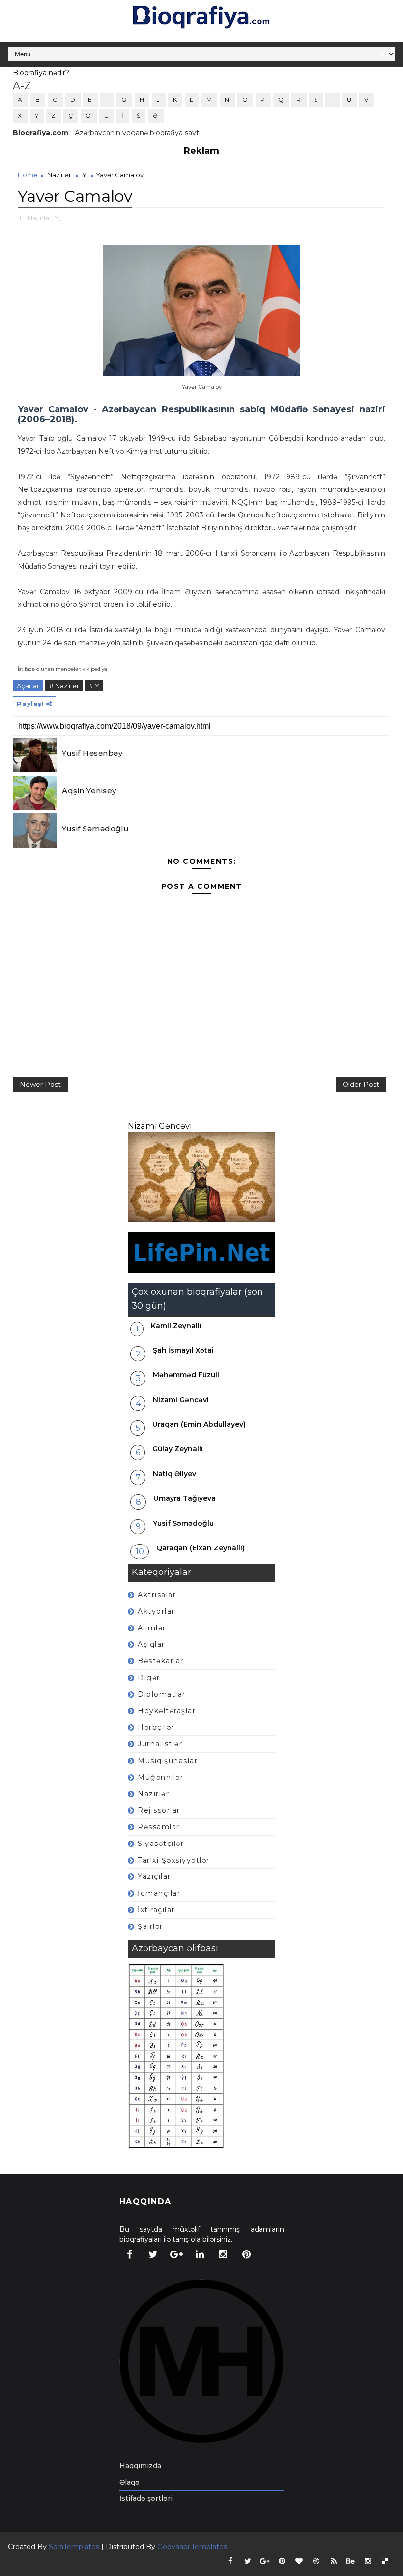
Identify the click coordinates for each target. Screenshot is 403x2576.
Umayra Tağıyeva (185, 1498)
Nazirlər (59, 175)
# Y (94, 686)
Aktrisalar (157, 1595)
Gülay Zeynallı (178, 1449)
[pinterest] (246, 2254)
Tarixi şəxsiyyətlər (174, 1860)
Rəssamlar (159, 1827)
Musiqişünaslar (168, 1761)
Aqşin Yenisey (89, 791)
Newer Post (40, 1085)
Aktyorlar (156, 1611)
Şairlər (150, 1926)
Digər (149, 1678)
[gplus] (176, 2254)
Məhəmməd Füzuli (186, 1375)
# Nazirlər (64, 686)
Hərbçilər (156, 1727)
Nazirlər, (40, 218)
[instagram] (223, 2254)
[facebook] (130, 2254)
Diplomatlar (162, 1694)
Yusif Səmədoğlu (96, 828)
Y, (58, 218)
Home (28, 175)
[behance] (351, 2561)
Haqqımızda (140, 2466)
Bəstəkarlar (161, 1661)
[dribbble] (317, 2561)
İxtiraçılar (156, 1910)
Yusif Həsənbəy (92, 753)
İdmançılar (159, 1893)
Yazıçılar (154, 1876)
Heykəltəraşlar (167, 1711)
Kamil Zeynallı (176, 1326)
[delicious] (385, 2561)
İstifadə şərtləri (146, 2498)
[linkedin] (200, 2254)
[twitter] (153, 2254)
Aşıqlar (151, 1644)
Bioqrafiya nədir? (41, 73)
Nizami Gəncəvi (160, 1126)
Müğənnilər (160, 1777)
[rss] (334, 2561)
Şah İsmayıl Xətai (183, 1350)
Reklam (201, 151)
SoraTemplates (74, 2547)
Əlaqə (130, 2482)
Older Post (361, 1085)
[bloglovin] (299, 2561)
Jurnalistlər (160, 1744)
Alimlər (152, 1628)
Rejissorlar (159, 1810)
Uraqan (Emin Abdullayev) (199, 1424)
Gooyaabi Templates (192, 2547)
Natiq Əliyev (174, 1474)
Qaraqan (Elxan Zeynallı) (201, 1548)
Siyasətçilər (161, 1844)
